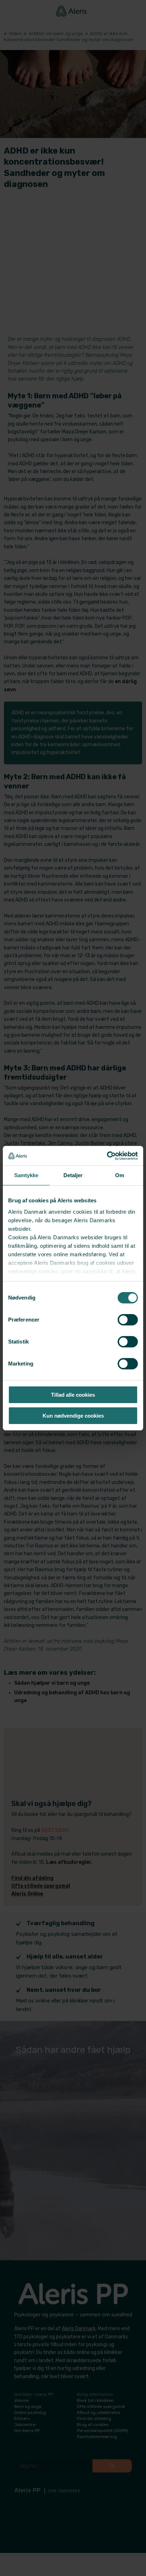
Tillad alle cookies (73, 1395)
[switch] (128, 1320)
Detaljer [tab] (73, 1175)
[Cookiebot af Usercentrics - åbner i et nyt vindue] (107, 1156)
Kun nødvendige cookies (73, 1416)
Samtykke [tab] (26, 1175)
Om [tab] (120, 1175)
